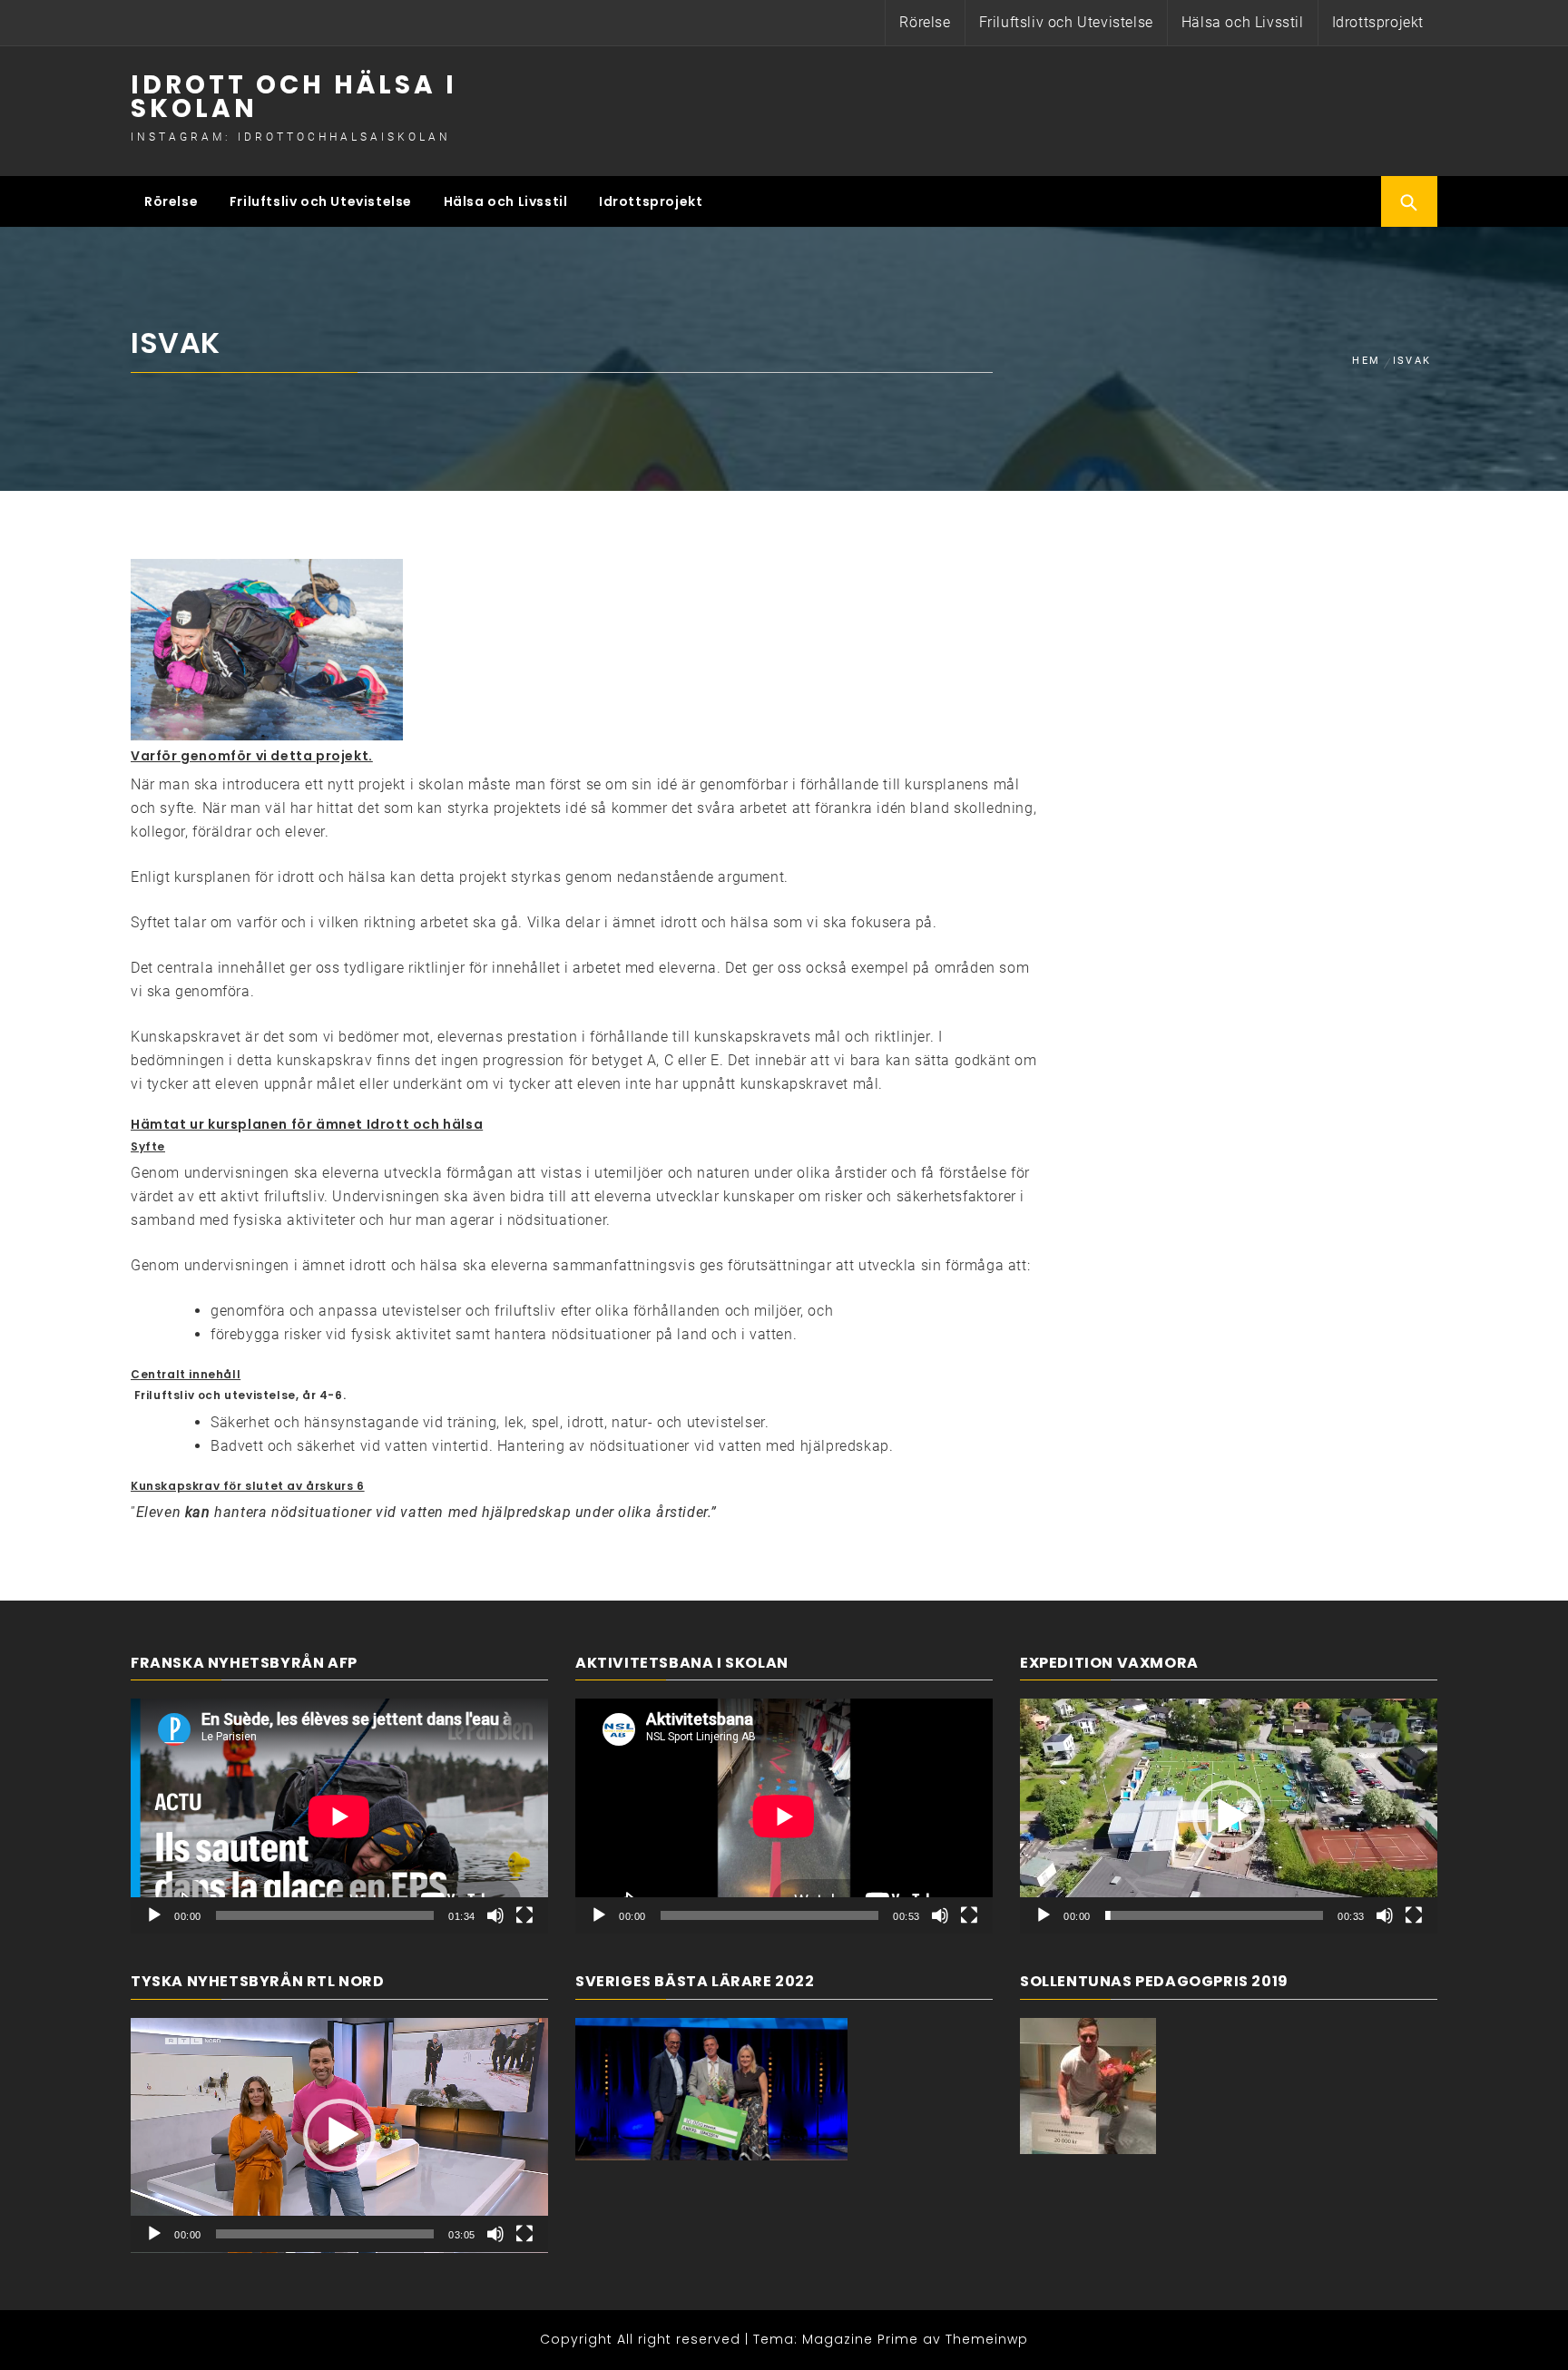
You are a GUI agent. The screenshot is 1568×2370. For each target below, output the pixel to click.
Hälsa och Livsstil (1243, 22)
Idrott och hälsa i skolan (294, 97)
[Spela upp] (154, 1915)
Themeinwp (987, 2339)
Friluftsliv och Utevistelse (1066, 22)
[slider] (325, 2234)
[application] (339, 1816)
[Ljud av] (495, 1915)
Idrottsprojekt (1378, 22)
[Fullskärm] (524, 1915)
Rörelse (925, 22)
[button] (339, 2135)
